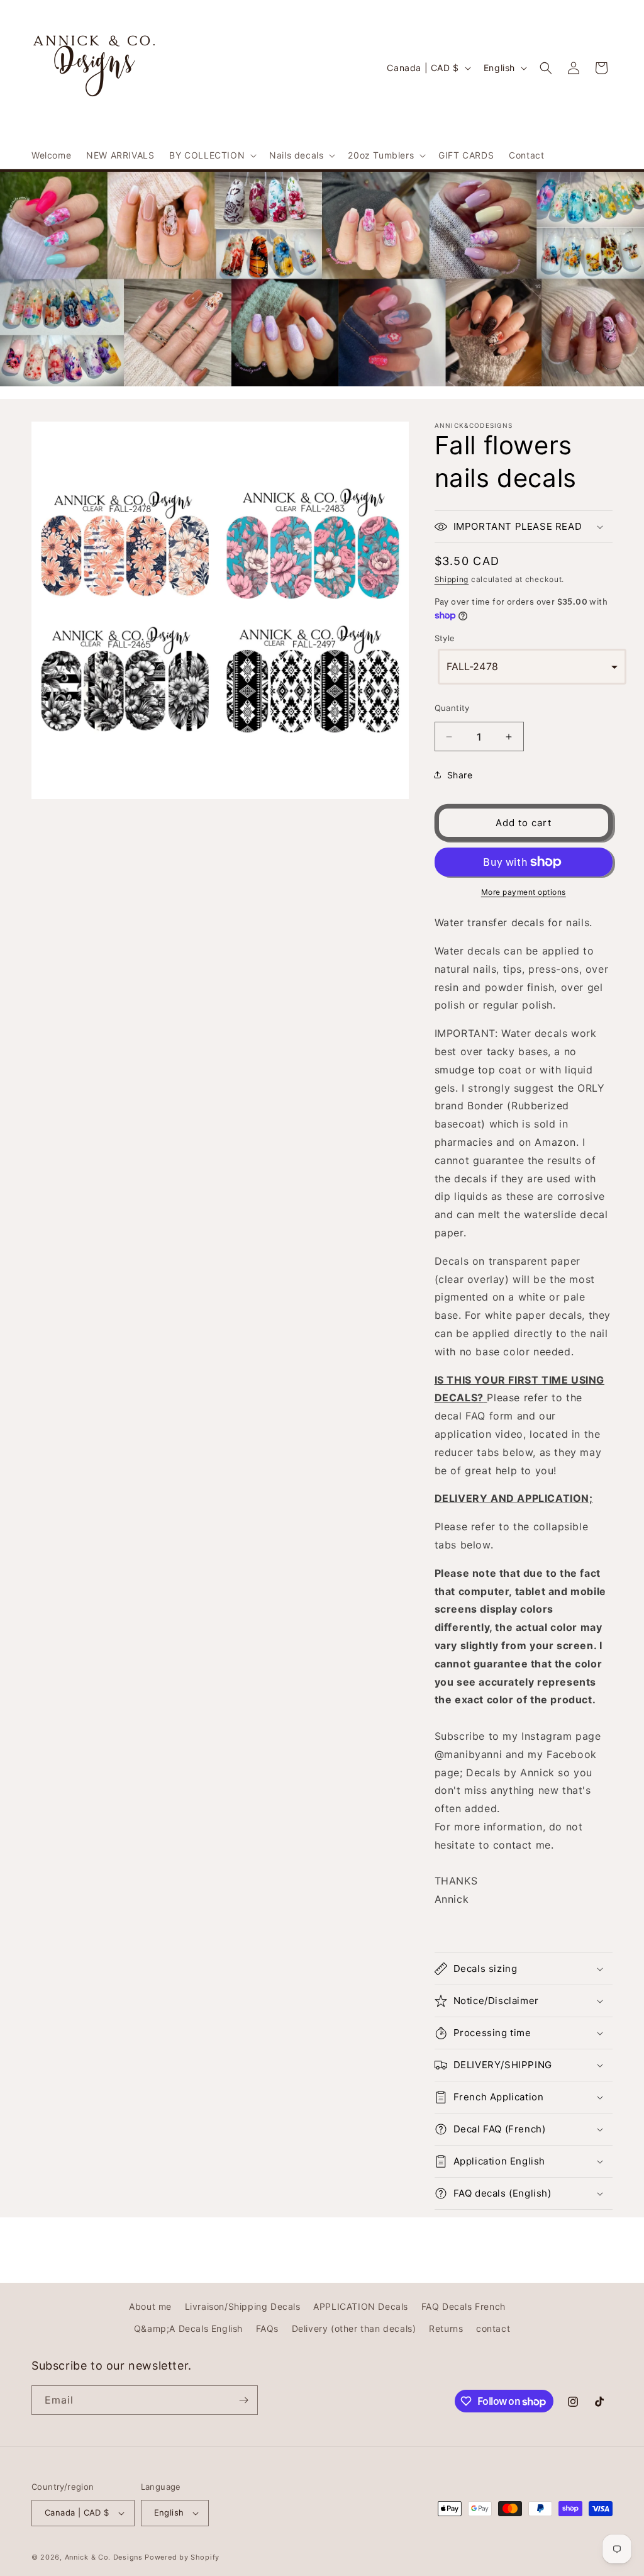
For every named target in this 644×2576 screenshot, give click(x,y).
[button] (212, 155)
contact (493, 2328)
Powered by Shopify (182, 2557)
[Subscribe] (243, 2400)
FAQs (267, 2328)
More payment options (524, 892)
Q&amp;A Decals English (188, 2328)
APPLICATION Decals (361, 2306)
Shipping (452, 579)
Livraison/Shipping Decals (243, 2306)
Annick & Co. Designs (104, 2557)
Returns (446, 2328)
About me (150, 2306)
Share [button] (460, 775)
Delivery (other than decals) (354, 2328)
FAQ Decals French (464, 2306)
